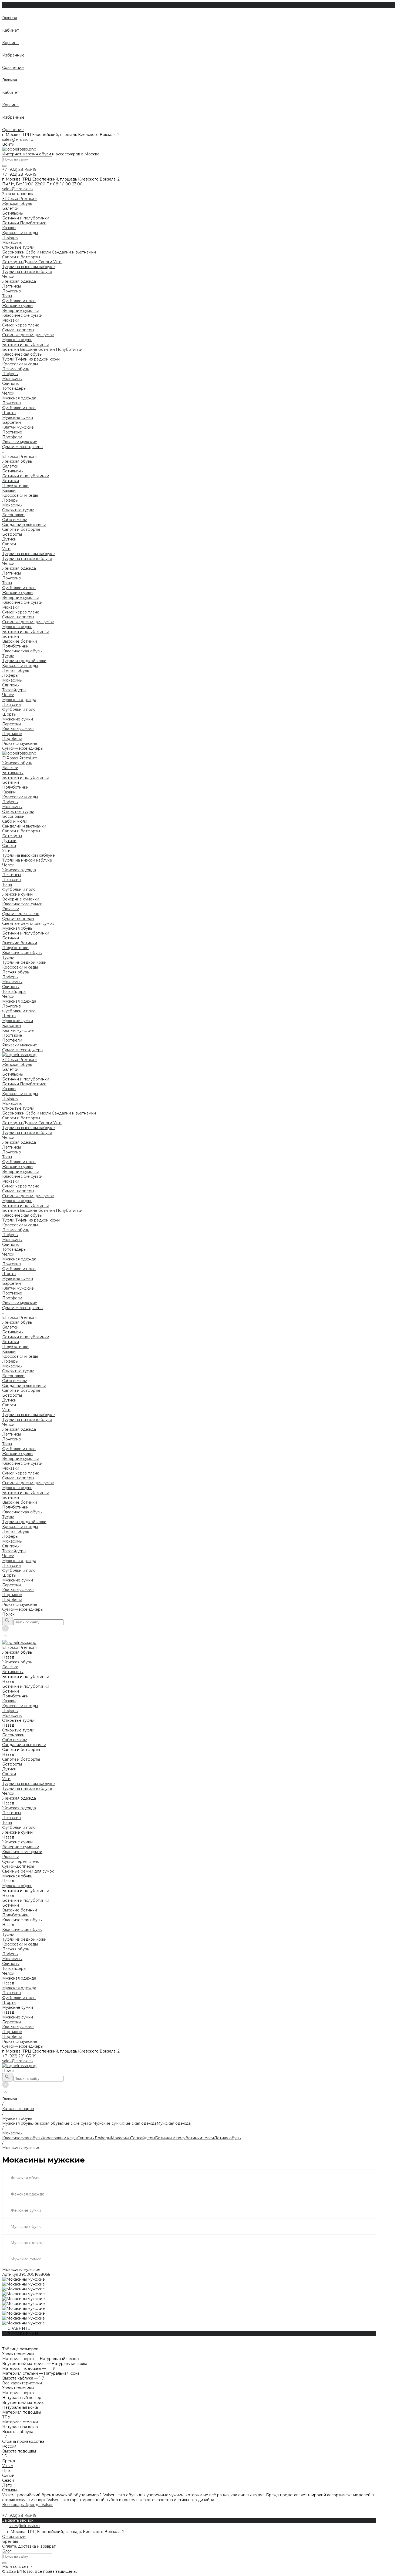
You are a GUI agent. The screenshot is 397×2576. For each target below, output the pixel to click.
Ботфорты (13, 262)
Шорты (9, 413)
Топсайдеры (14, 388)
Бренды (10, 2541)
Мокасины (12, 242)
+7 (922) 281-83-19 (19, 2056)
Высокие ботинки (38, 349)
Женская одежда (19, 568)
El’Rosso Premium (20, 456)
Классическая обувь (22, 354)
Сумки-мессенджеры (23, 447)
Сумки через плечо (21, 325)
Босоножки (14, 252)
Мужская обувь (17, 627)
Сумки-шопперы (18, 330)
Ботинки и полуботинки (26, 218)
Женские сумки (17, 593)
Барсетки (11, 422)
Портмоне (12, 432)
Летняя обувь (16, 369)
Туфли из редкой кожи (38, 359)
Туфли (9, 359)
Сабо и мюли (39, 252)
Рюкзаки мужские (20, 442)
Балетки (10, 208)
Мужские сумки (18, 719)
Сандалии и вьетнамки (74, 252)
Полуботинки (33, 223)
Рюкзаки (11, 320)
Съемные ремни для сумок (28, 335)
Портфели (12, 437)
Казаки (9, 228)
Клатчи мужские (18, 427)
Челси (8, 276)
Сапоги (46, 262)
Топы (7, 296)
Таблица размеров (20, 2349)
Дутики (31, 262)
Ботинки (11, 223)
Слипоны (11, 383)
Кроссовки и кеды (20, 233)
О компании (14, 2537)
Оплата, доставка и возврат (29, 2546)
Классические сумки (22, 315)
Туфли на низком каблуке (27, 272)
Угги (57, 262)
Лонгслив (11, 291)
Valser (8, 2466)
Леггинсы (11, 286)
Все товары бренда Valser (27, 2505)
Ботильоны (13, 213)
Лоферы (10, 238)
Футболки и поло (19, 301)
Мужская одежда (19, 700)
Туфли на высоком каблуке (28, 267)
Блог (7, 2551)
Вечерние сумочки (21, 311)
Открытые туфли (18, 247)
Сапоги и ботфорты (21, 257)
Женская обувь (17, 461)
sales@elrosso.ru (18, 139)
